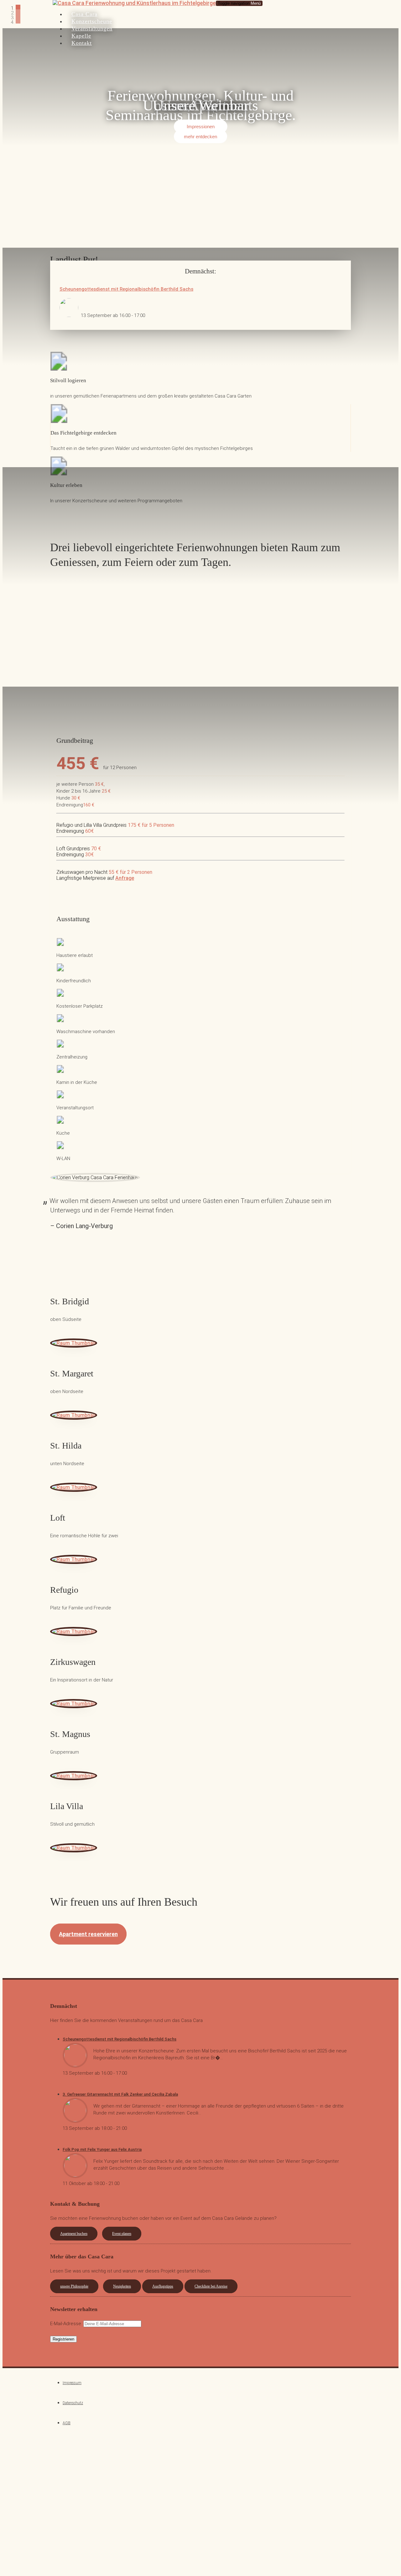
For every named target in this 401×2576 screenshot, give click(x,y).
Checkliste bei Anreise (211, 2286)
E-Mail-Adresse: (67, 2324)
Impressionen (201, 127)
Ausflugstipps (163, 2286)
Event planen (122, 2234)
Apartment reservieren (88, 1934)
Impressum (72, 2383)
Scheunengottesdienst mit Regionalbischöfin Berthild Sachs (126, 289)
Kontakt (82, 43)
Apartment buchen (74, 2234)
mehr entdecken (200, 136)
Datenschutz (73, 2403)
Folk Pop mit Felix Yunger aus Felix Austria (102, 2149)
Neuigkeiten (122, 2286)
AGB (67, 2423)
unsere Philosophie (74, 2286)
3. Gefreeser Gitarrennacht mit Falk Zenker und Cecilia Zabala (120, 2094)
